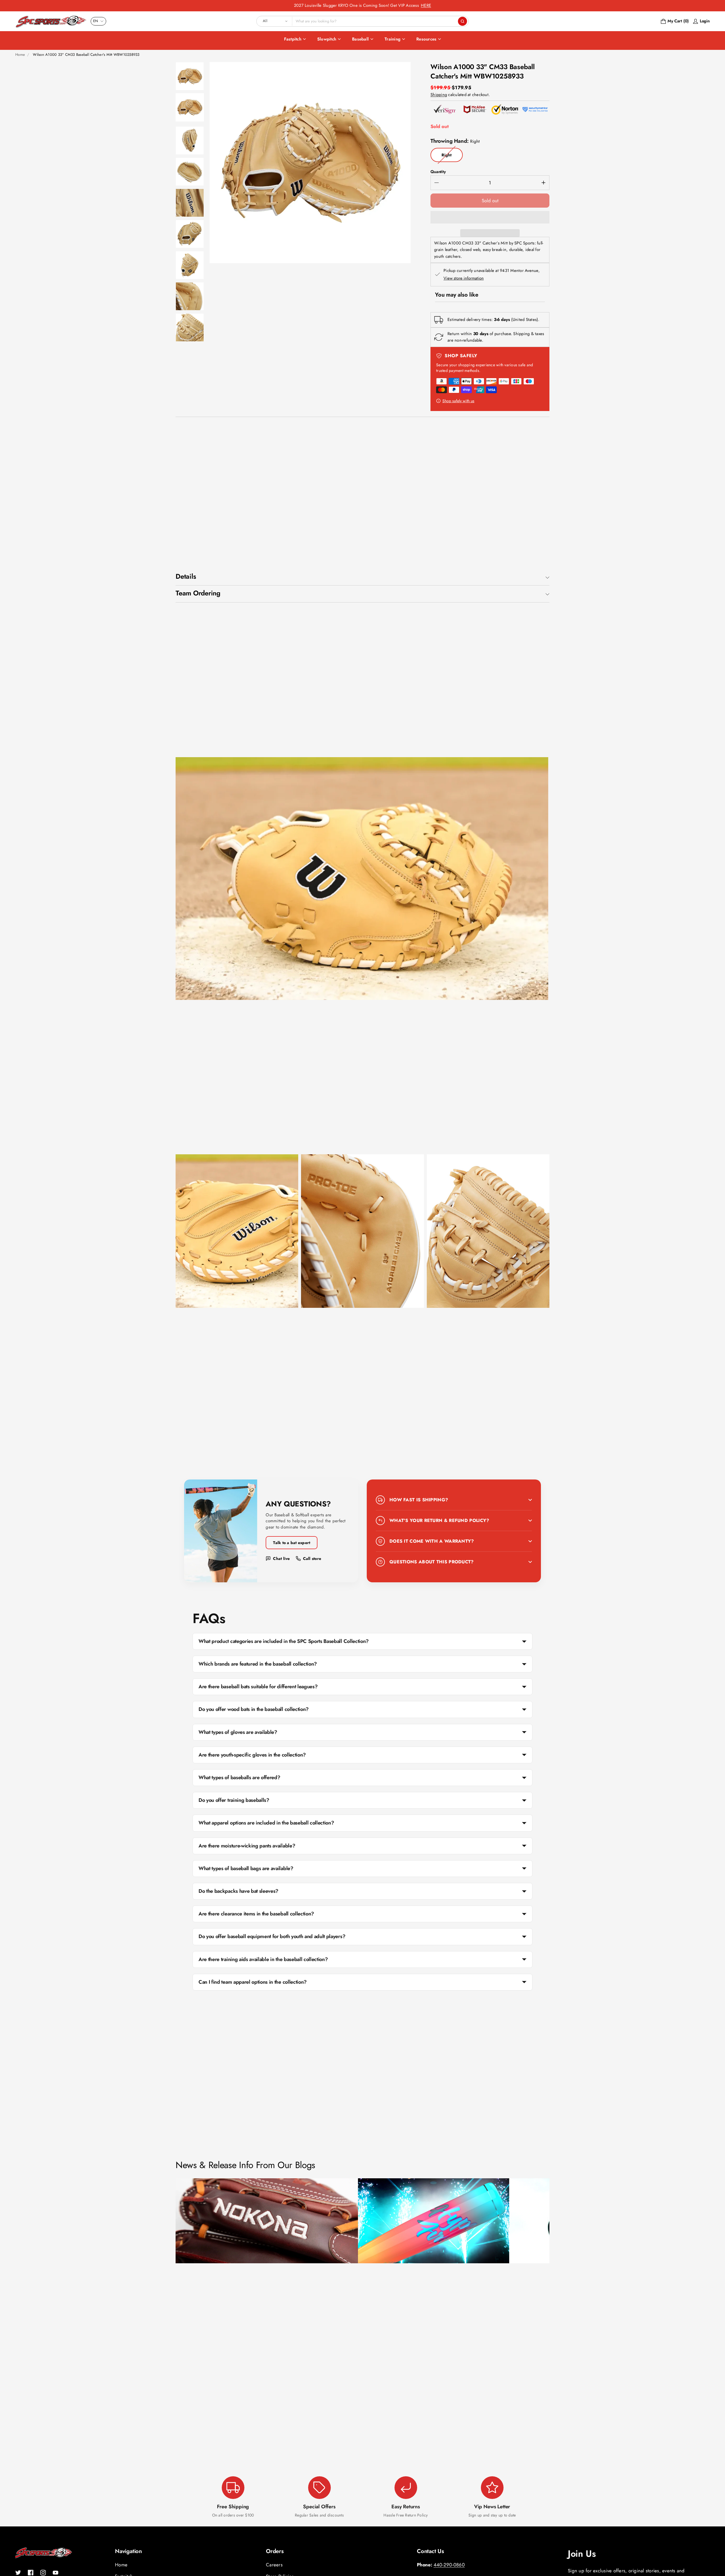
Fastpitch (293, 39)
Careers (274, 2565)
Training (393, 39)
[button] (490, 217)
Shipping (439, 95)
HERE (426, 5)
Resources (426, 39)
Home (20, 55)
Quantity (438, 172)
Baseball (360, 39)
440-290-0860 (449, 2565)
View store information (464, 278)
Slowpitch (327, 39)
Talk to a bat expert (292, 1543)
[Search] (462, 21)
